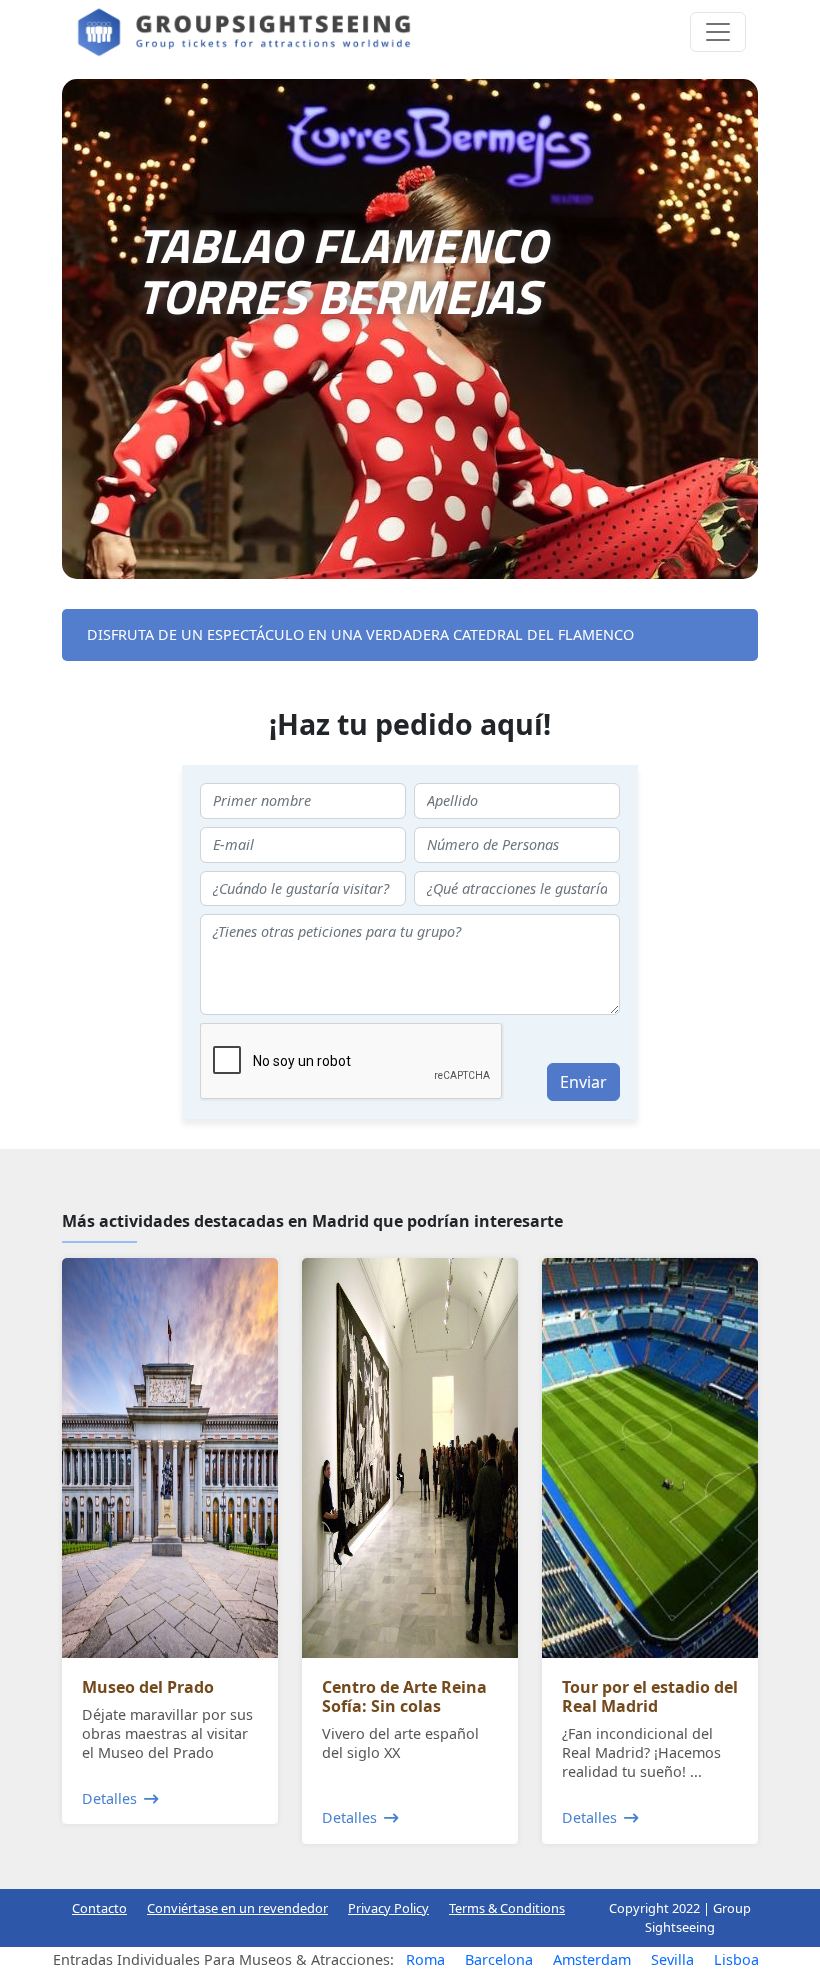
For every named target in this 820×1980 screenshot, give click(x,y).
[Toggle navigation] (718, 32)
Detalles (109, 1798)
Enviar (583, 1082)
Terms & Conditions (507, 1908)
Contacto (99, 1908)
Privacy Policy (388, 1908)
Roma (425, 1959)
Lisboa (736, 1959)
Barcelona (499, 1959)
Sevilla (672, 1959)
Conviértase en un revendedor (237, 1908)
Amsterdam (592, 1959)
